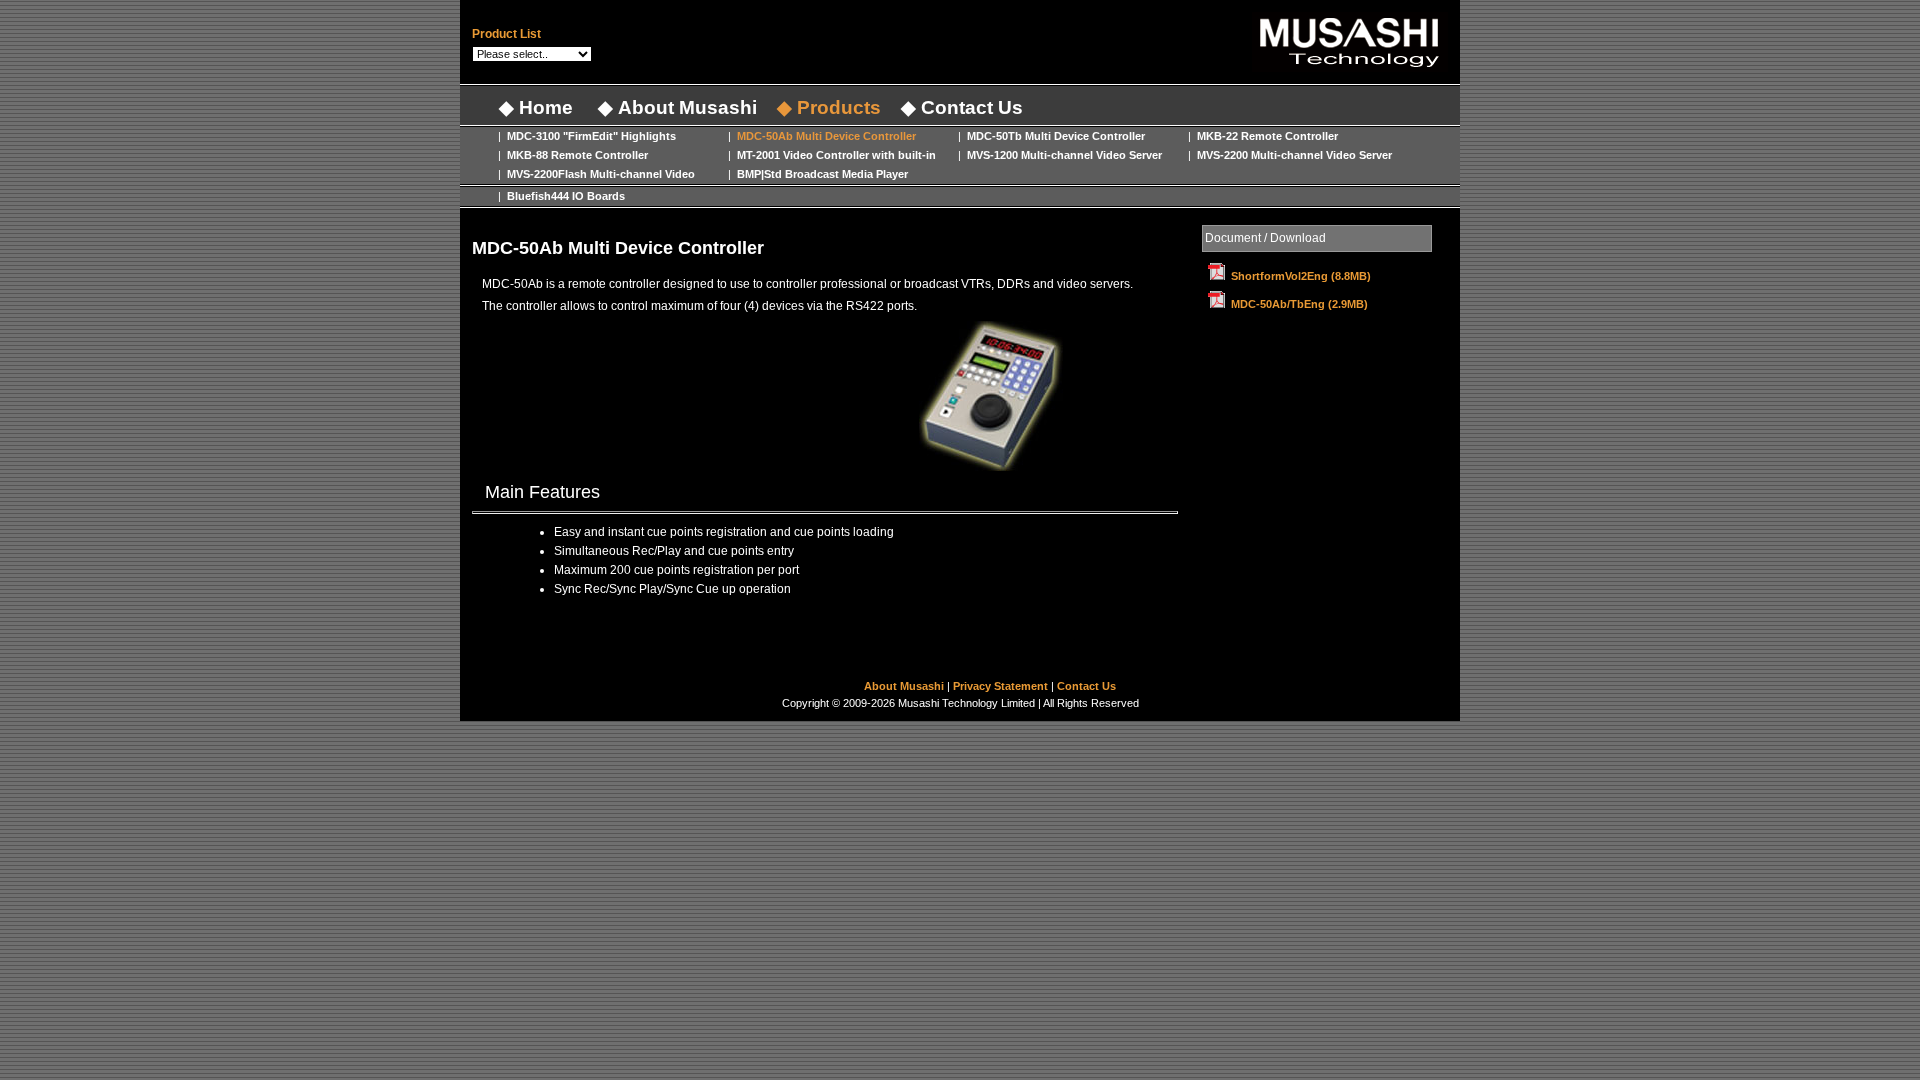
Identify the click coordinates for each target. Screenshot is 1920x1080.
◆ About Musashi (675, 107)
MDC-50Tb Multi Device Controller (1054, 136)
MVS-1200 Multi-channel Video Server (1063, 155)
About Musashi (905, 686)
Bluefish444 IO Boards (564, 196)
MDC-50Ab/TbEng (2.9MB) (1299, 304)
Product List (506, 34)
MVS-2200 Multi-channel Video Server (1293, 155)
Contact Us (1086, 686)
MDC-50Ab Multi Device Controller (825, 136)
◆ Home (533, 107)
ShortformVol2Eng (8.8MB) (1301, 276)
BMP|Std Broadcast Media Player (821, 174)
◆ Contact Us (962, 107)
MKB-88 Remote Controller (576, 155)
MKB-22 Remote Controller (1266, 136)
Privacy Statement (1002, 686)
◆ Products (829, 107)
